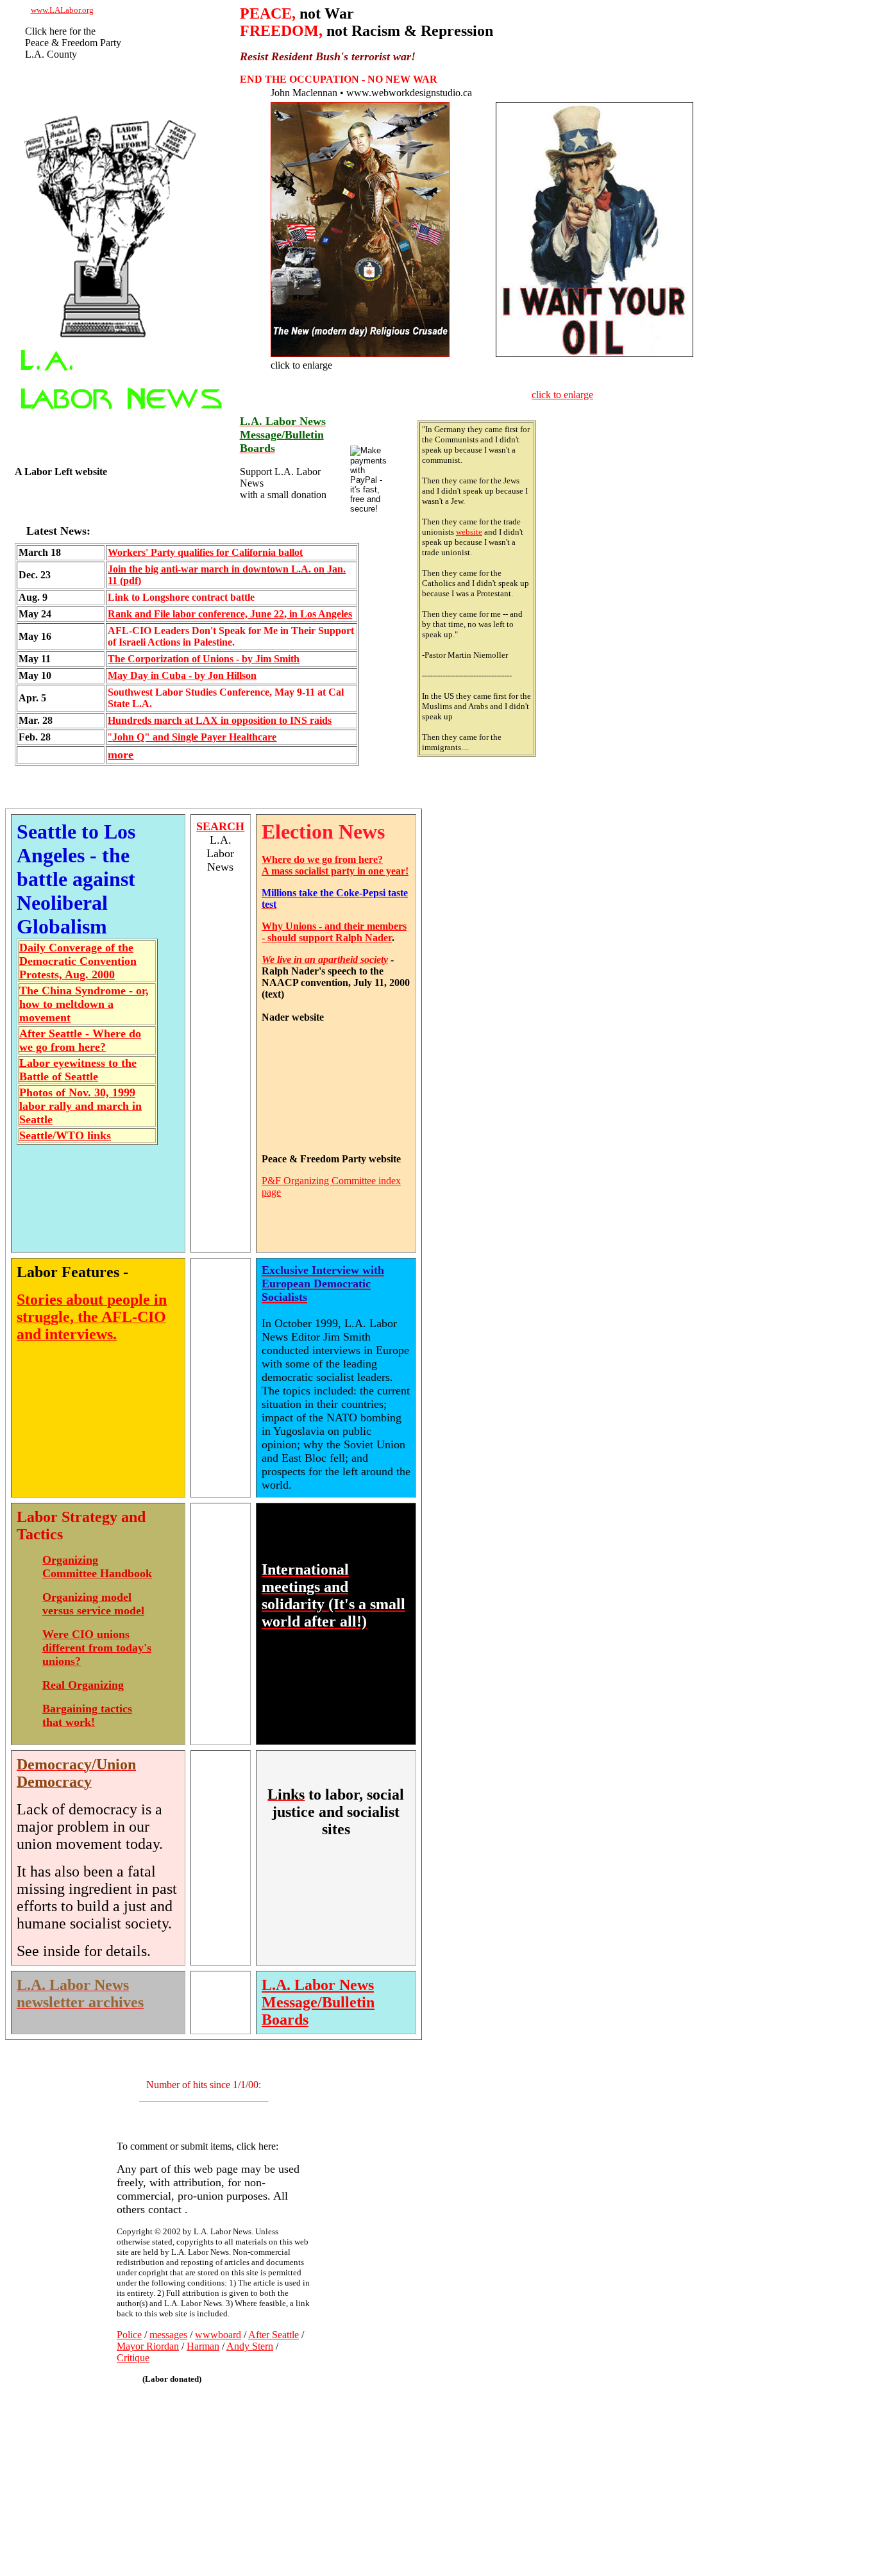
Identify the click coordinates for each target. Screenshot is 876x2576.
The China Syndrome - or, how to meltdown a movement (84, 1004)
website (469, 532)
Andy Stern (250, 2346)
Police (129, 2335)
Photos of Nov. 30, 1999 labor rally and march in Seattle (80, 1106)
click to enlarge (562, 395)
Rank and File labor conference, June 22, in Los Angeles (230, 614)
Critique (133, 2358)
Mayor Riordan (148, 2346)
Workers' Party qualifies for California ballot (205, 552)
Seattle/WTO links (65, 1135)
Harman (203, 2346)
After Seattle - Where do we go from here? (80, 1040)
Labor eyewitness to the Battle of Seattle (78, 1070)
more (121, 755)
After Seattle (274, 2335)
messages (168, 2335)
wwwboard (218, 2335)
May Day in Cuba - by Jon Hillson (182, 675)
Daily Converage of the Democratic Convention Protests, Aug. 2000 (78, 961)
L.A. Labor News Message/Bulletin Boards (318, 2002)
